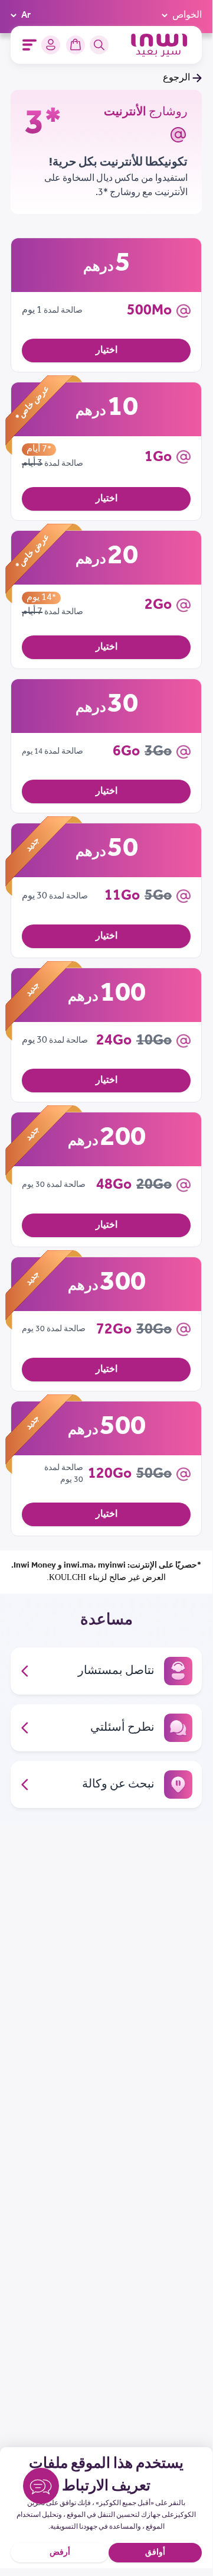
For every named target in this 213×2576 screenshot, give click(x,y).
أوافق (155, 2553)
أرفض (60, 2553)
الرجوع (176, 78)
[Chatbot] (41, 2488)
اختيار (106, 350)
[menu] (30, 45)
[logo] (159, 45)
